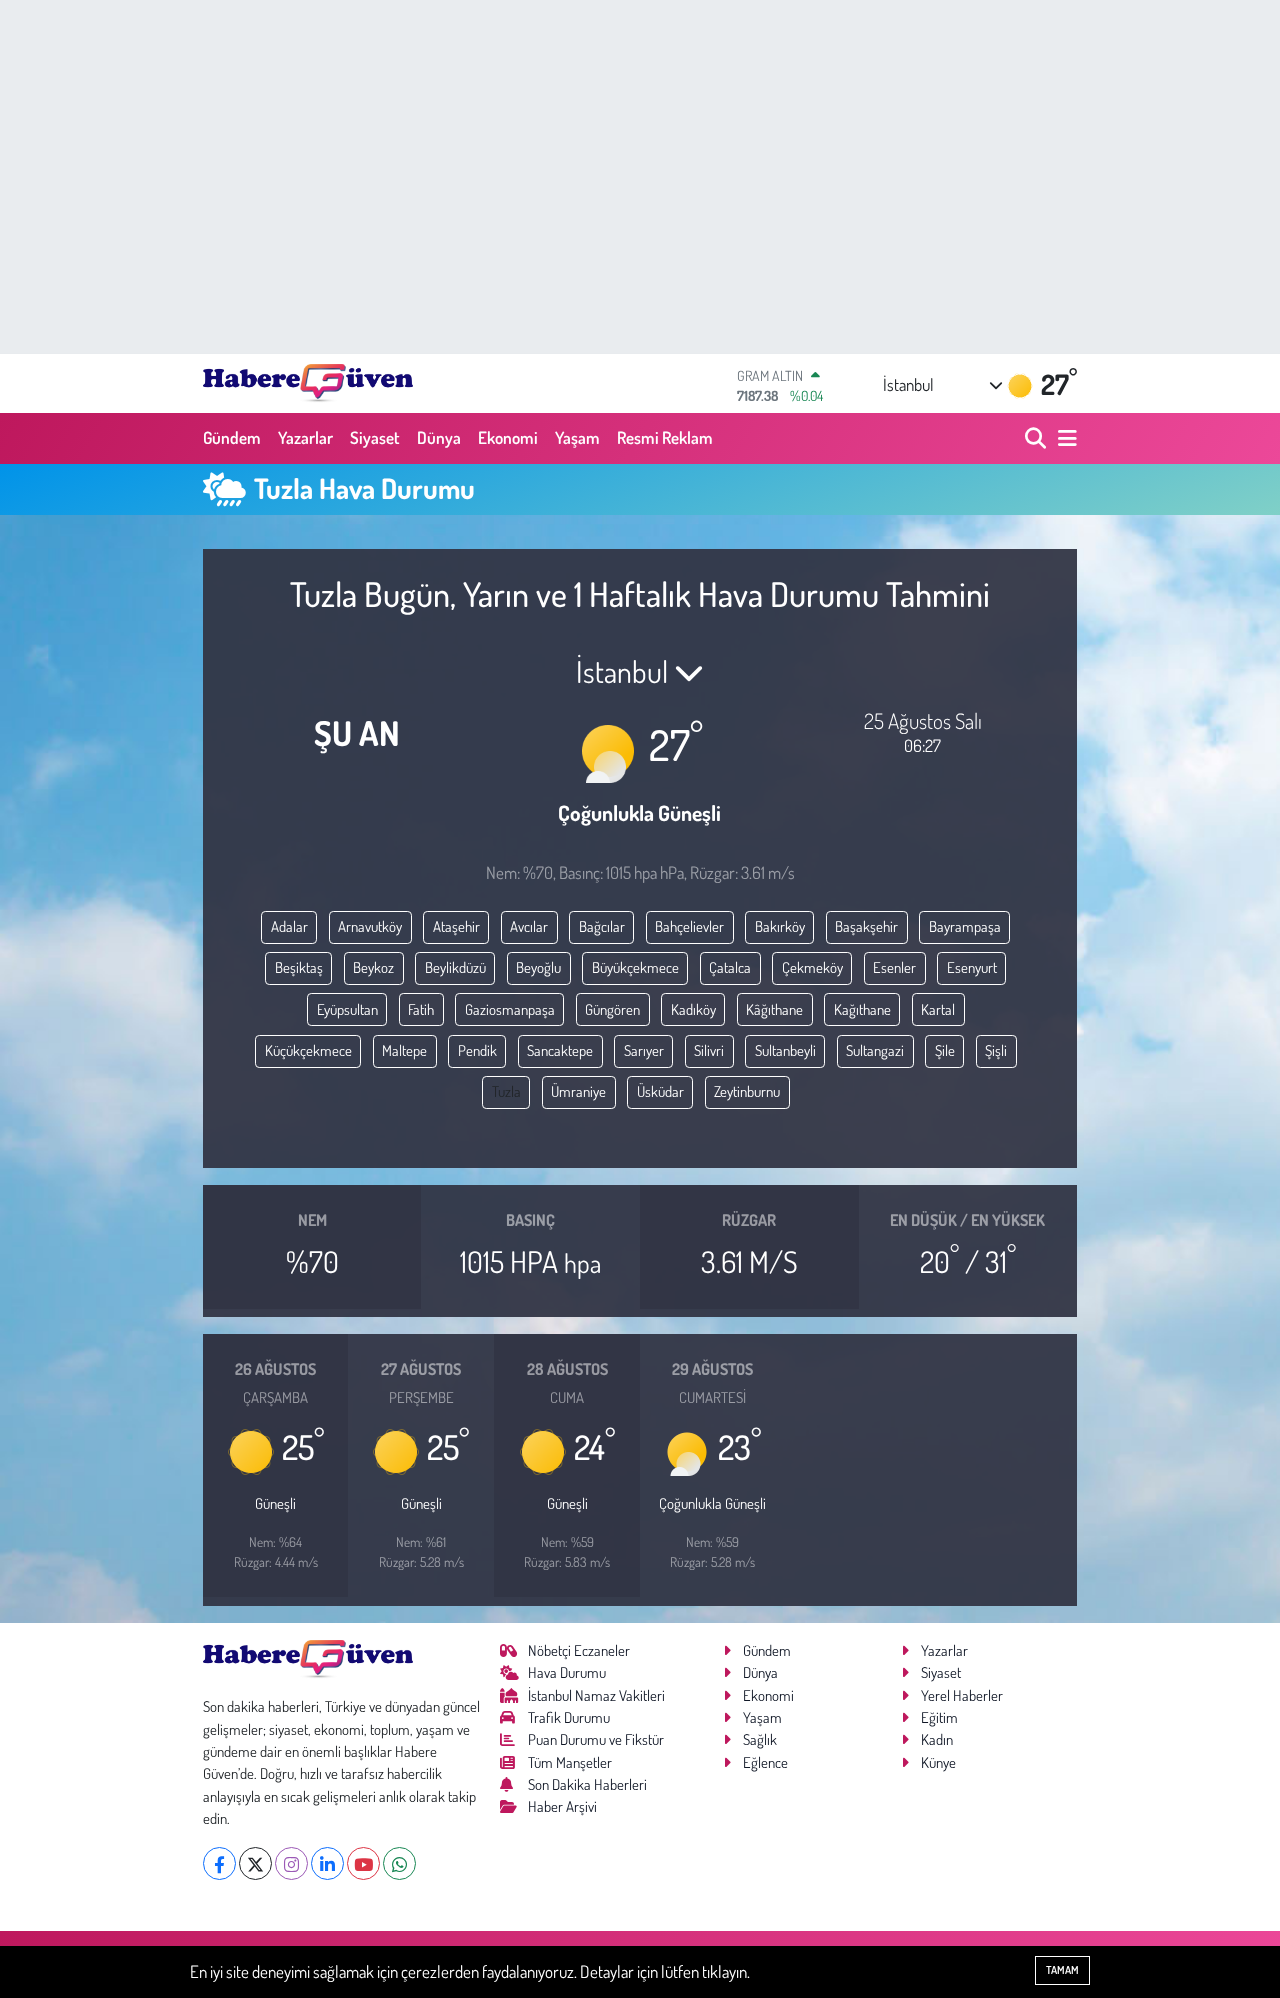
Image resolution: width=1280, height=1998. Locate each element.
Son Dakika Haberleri (587, 1784)
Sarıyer (644, 1050)
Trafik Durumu (569, 1717)
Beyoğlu (538, 967)
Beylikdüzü (455, 967)
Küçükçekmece (308, 1050)
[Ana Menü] (1064, 438)
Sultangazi (875, 1050)
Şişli (996, 1050)
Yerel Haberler (962, 1695)
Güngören (612, 1009)
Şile (945, 1050)
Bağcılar (602, 926)
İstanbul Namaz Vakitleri (596, 1695)
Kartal (938, 1009)
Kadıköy (693, 1009)
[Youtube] (363, 1863)
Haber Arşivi (562, 1806)
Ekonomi (508, 437)
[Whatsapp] (399, 1863)
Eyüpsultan (347, 1009)
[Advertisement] (640, 177)
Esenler (894, 967)
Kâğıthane (774, 1009)
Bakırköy (780, 926)
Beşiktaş (299, 967)
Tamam (1062, 1970)
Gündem (232, 437)
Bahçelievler (689, 926)
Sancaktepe (560, 1050)
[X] (255, 1863)
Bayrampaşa (965, 926)
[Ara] (1037, 438)
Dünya (439, 437)
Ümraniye (578, 1091)
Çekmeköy (812, 967)
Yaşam (577, 437)
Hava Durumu (567, 1672)
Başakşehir (866, 926)
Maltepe (404, 1050)
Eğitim (939, 1717)
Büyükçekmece (635, 967)
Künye (938, 1762)
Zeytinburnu (747, 1091)
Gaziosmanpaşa (510, 1009)
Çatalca (730, 967)
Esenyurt (972, 967)
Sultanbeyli (785, 1050)
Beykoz (373, 967)
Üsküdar (660, 1091)
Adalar (289, 926)
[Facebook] (219, 1863)
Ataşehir (456, 926)
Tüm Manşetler (570, 1762)
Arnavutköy (370, 926)
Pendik (477, 1050)
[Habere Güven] (308, 383)
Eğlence (765, 1762)
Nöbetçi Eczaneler (579, 1650)
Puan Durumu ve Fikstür (596, 1739)
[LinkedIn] (327, 1863)
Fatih (421, 1009)
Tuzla (506, 1091)
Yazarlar (305, 437)
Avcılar (529, 926)
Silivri (709, 1050)
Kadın (937, 1739)
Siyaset (375, 437)
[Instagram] (291, 1863)
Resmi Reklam (665, 437)
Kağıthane (862, 1009)
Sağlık (760, 1739)
